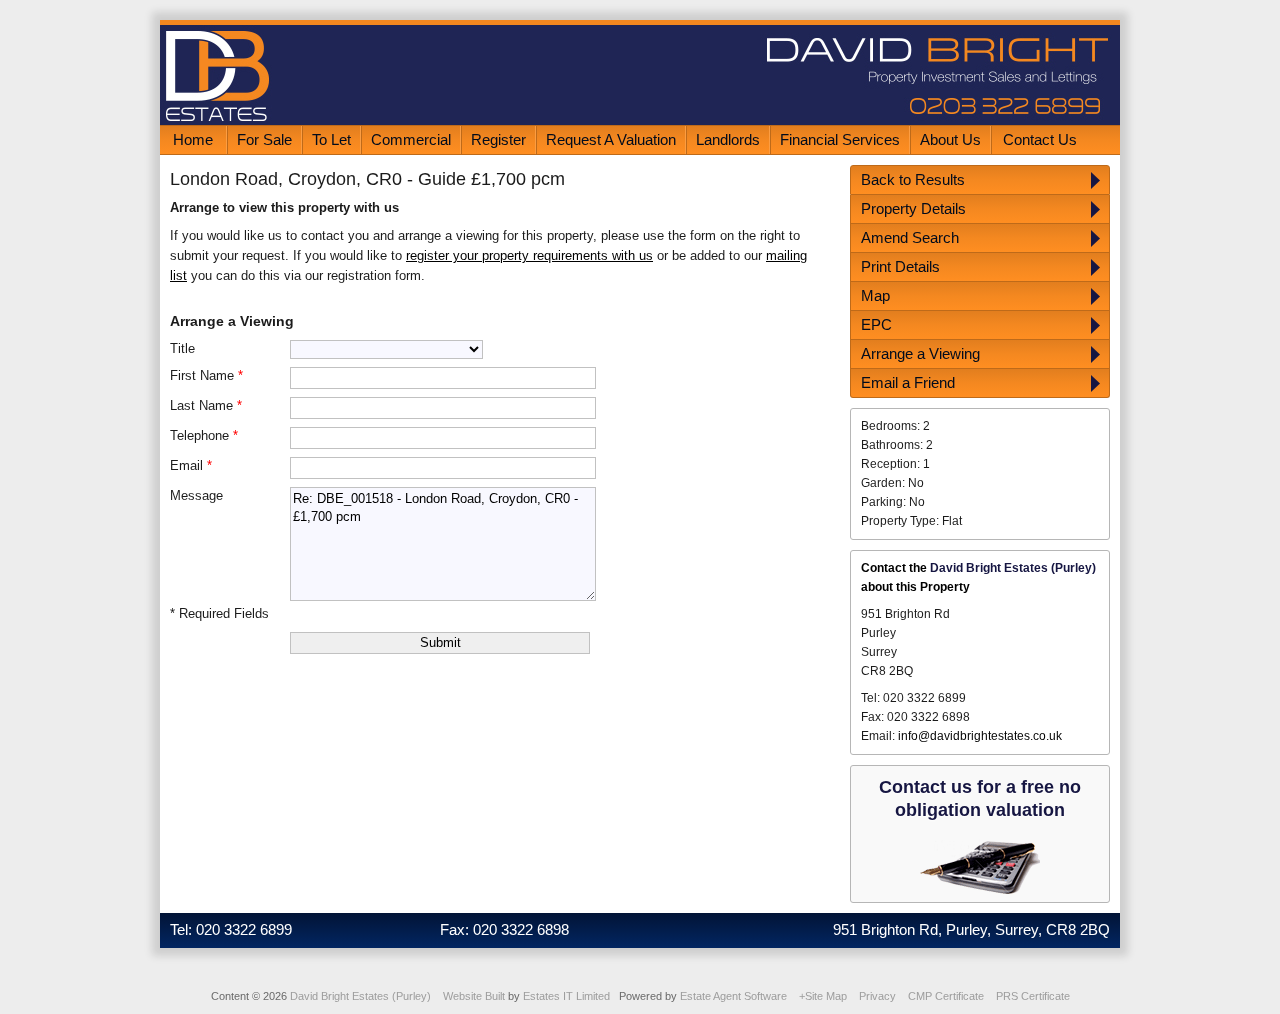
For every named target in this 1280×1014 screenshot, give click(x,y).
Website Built (474, 996)
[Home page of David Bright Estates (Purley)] (640, 120)
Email (191, 465)
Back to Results (913, 179)
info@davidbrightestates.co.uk (980, 736)
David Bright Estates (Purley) (360, 996)
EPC (876, 324)
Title (182, 348)
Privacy (877, 996)
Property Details (913, 208)
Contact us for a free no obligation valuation (980, 798)
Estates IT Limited (566, 996)
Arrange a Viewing (920, 353)
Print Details (900, 266)
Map (875, 295)
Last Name (206, 405)
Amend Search (910, 237)
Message (196, 495)
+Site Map (823, 996)
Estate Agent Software (733, 996)
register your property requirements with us (529, 255)
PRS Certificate (1033, 996)
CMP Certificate (946, 996)
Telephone (204, 435)
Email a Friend (908, 382)
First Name (206, 375)
